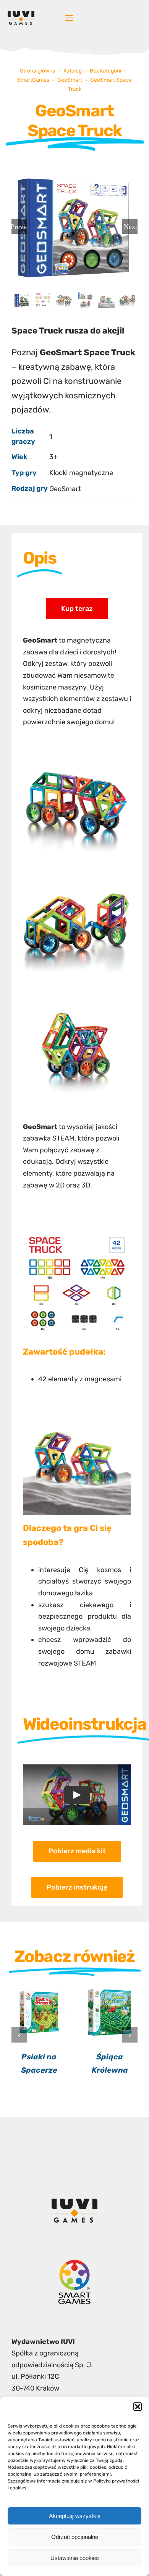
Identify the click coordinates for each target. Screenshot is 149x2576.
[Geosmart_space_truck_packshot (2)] (77, 754)
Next (130, 226)
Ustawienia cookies (75, 2558)
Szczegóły (39, 2013)
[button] (138, 2407)
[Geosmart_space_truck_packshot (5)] (77, 878)
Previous (19, 226)
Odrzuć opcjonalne (75, 2537)
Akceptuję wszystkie (75, 2516)
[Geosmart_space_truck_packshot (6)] (77, 1001)
